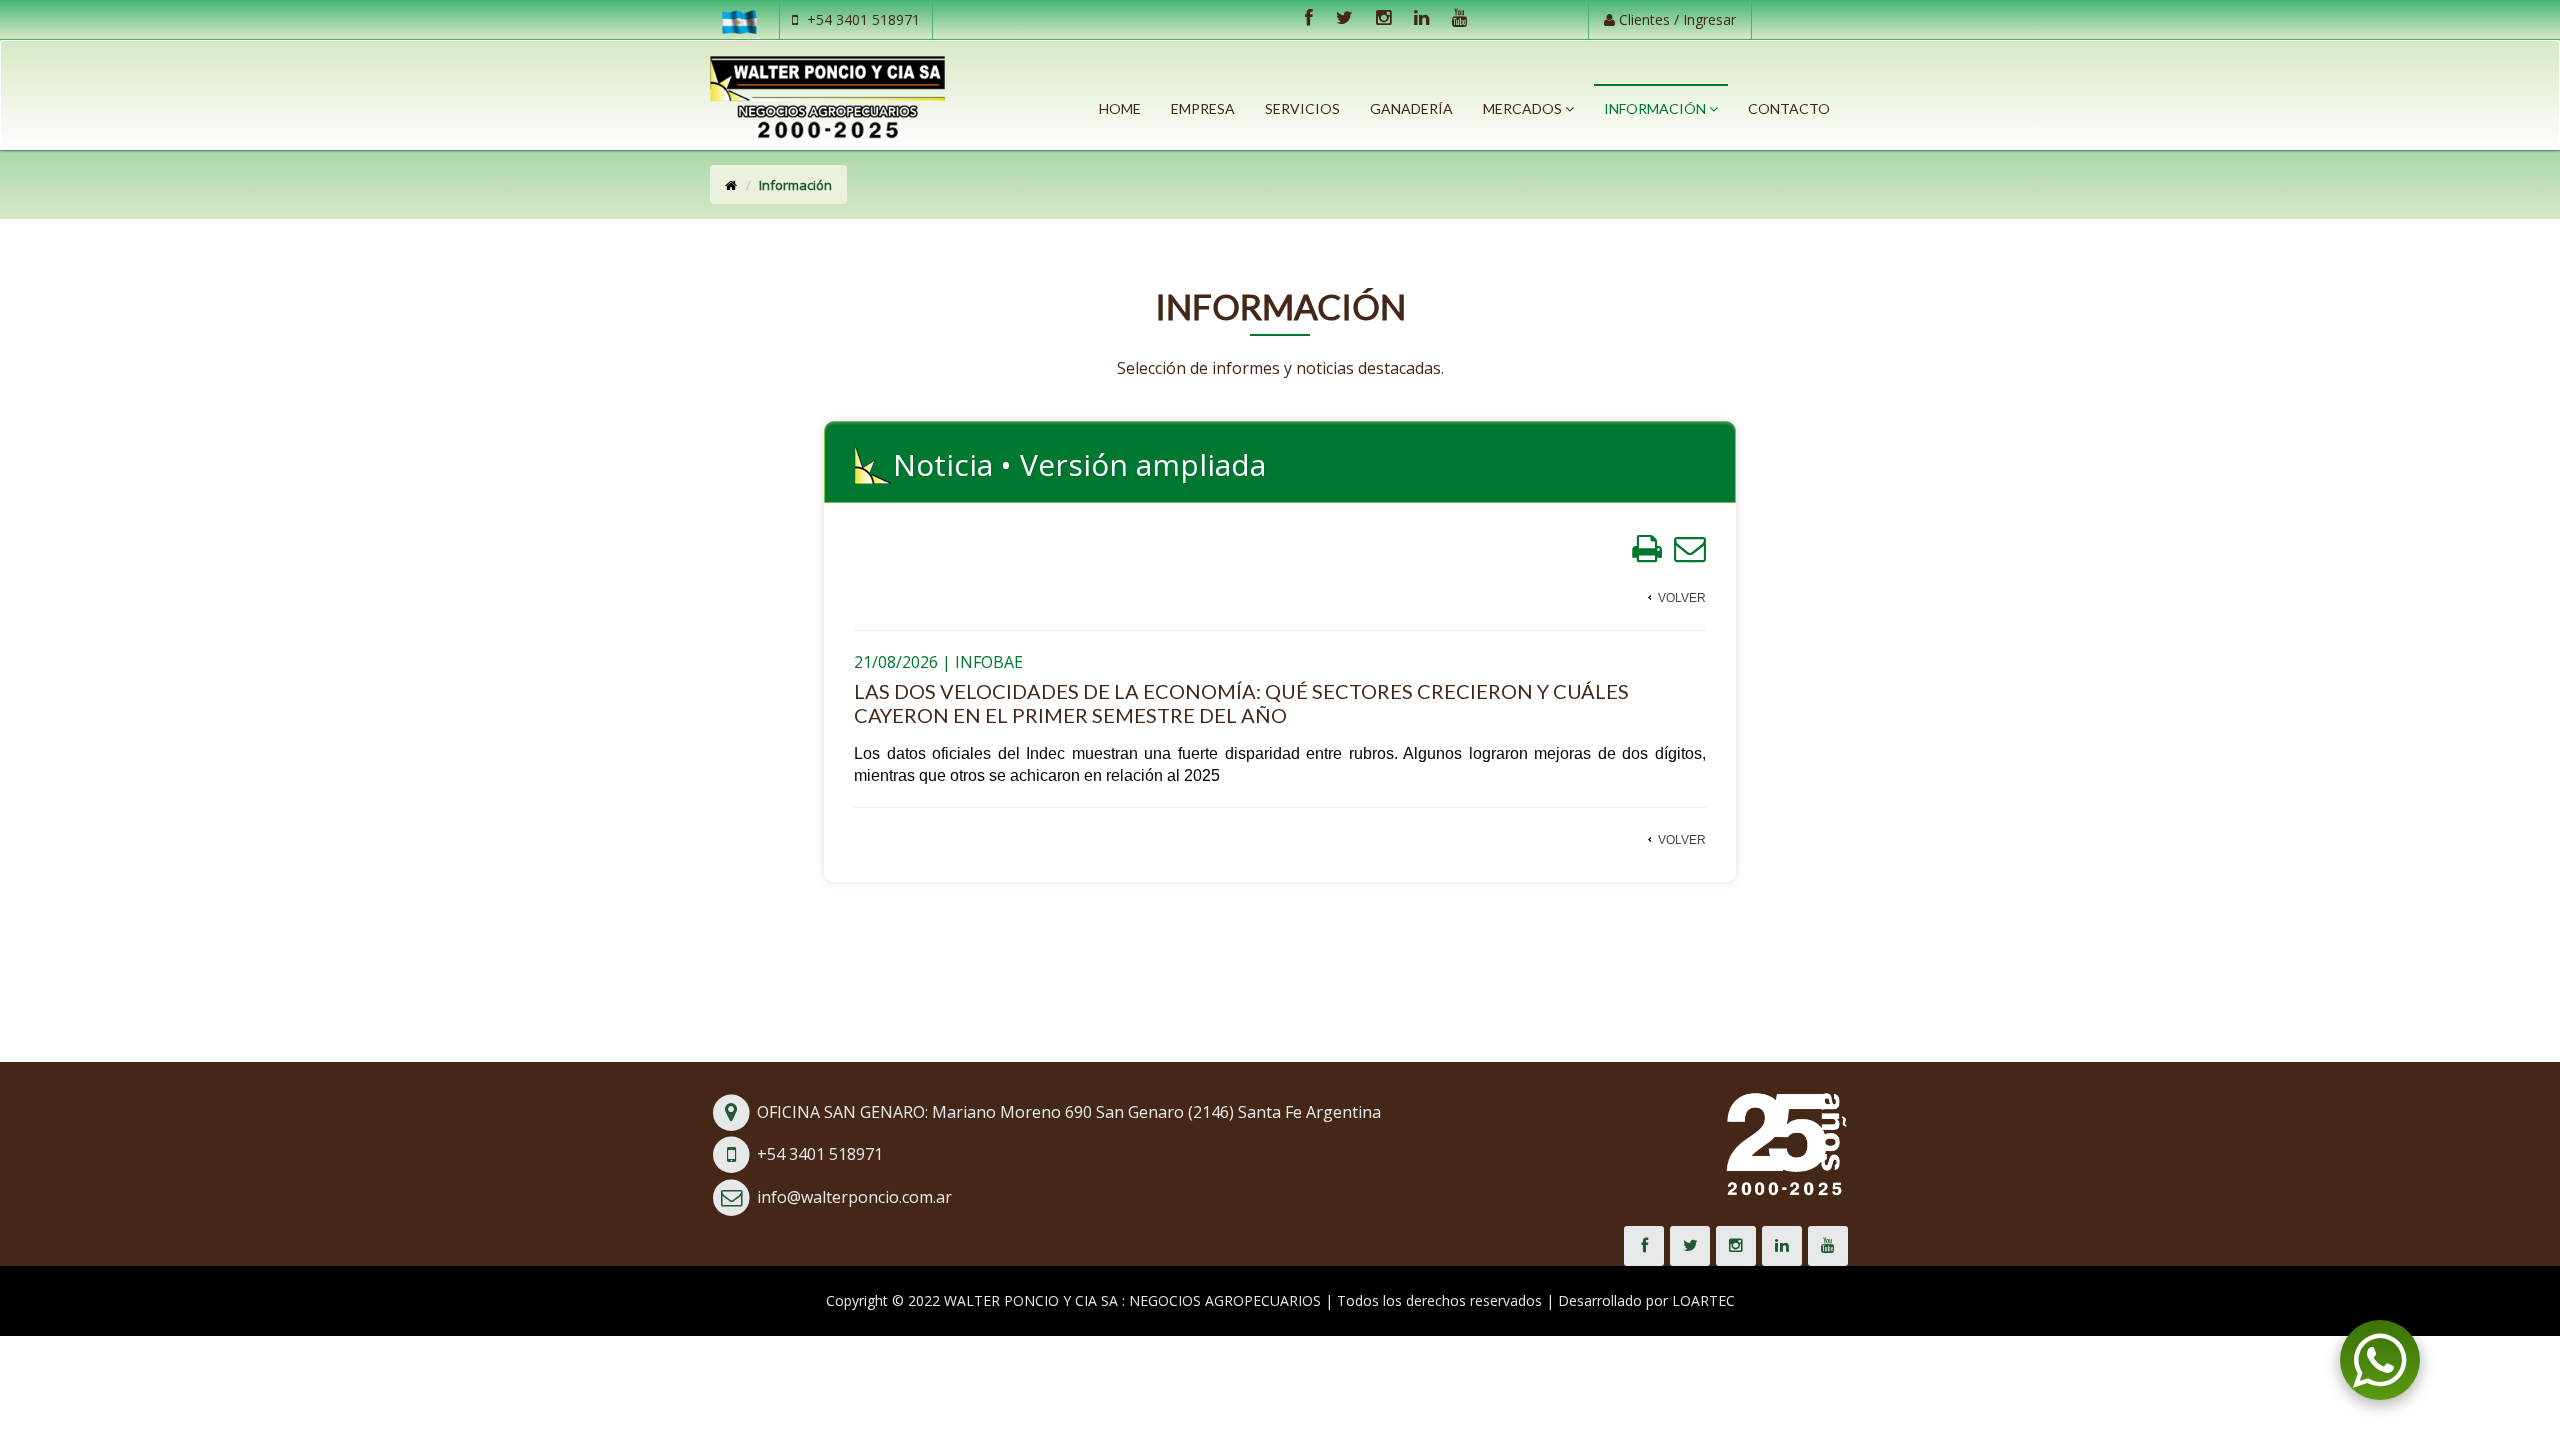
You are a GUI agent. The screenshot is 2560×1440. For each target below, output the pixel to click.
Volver (1682, 598)
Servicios (1302, 108)
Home (1120, 108)
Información (1656, 108)
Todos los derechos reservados (1439, 1300)
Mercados (1524, 108)
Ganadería (1411, 108)
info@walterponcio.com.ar (854, 1197)
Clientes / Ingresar (1675, 19)
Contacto (1789, 108)
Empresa (1203, 108)
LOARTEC (1703, 1300)
